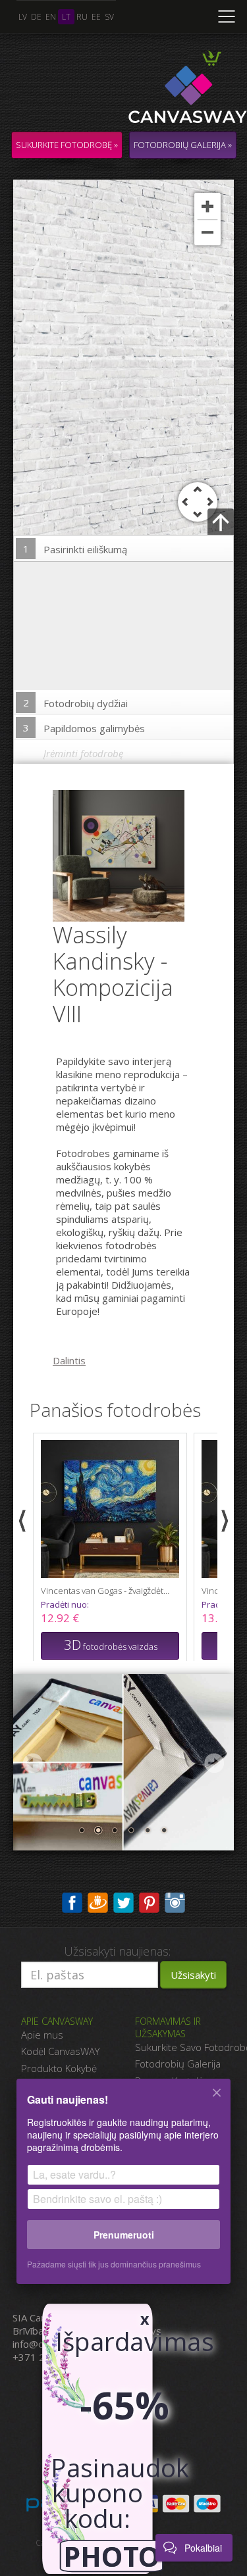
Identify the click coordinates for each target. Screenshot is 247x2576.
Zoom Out (207, 232)
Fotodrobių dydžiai (76, 703)
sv (109, 17)
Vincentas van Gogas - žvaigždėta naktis (107, 1591)
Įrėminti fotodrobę (83, 753)
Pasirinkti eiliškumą (75, 549)
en (51, 17)
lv (23, 17)
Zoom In (207, 206)
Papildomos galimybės (84, 728)
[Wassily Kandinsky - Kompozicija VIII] (127, 855)
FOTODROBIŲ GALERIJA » (183, 145)
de (36, 17)
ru (82, 17)
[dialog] (123, 2190)
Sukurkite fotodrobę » (67, 145)
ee (96, 17)
